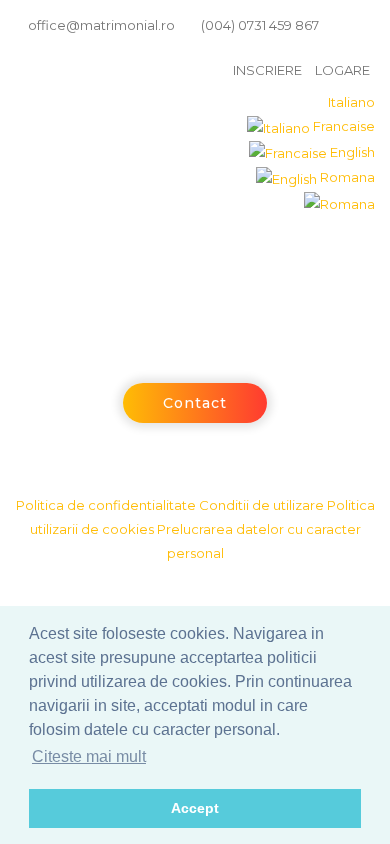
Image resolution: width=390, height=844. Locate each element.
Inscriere (267, 70)
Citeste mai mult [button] (89, 756)
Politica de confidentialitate (106, 505)
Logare (342, 70)
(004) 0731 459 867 (258, 25)
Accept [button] (195, 808)
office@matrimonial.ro (100, 25)
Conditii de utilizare (261, 505)
